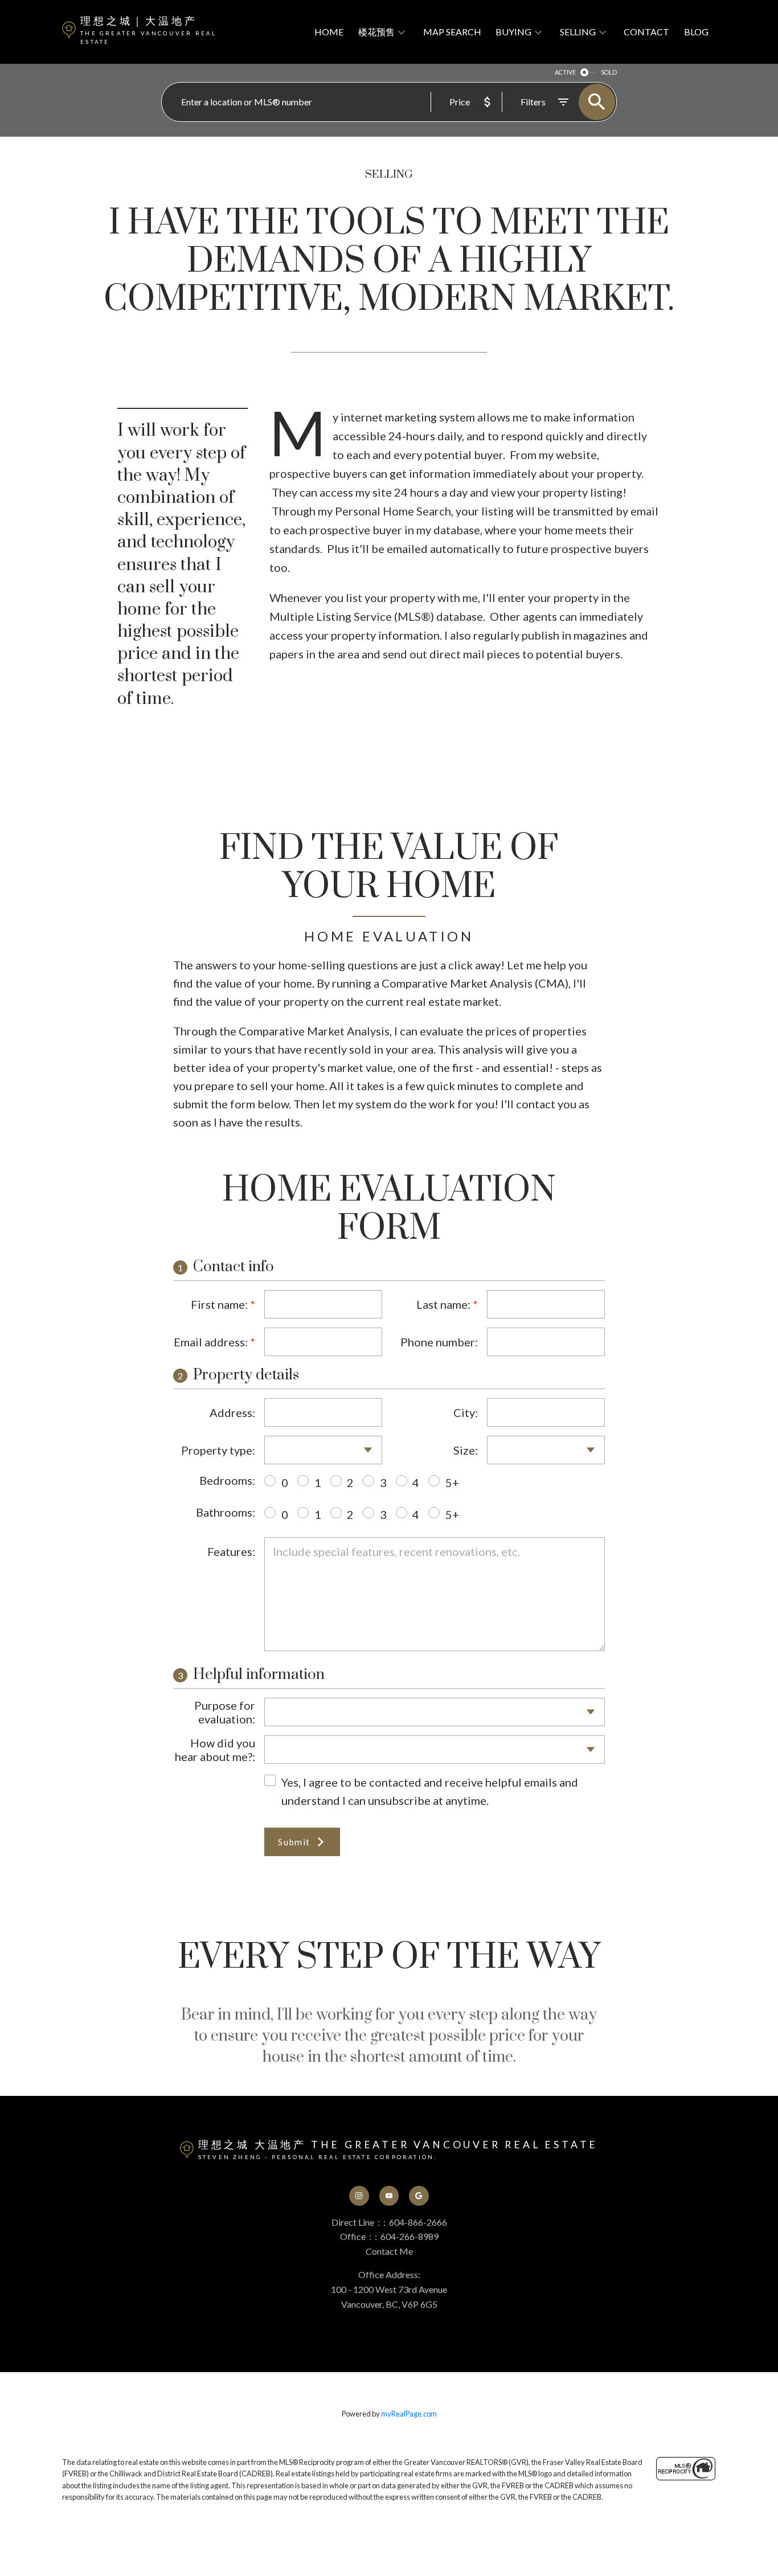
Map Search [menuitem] (452, 32)
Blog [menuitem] (696, 32)
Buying (513, 32)
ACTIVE (565, 72)
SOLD (609, 72)
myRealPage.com (409, 2414)
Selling (578, 32)
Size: (466, 1450)
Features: (231, 1551)
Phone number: (439, 1342)
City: (466, 1412)
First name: (219, 1304)
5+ (452, 1482)
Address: (232, 1412)
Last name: (443, 1304)
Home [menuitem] (329, 32)
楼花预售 (376, 32)
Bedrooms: (227, 1480)
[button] (359, 2196)
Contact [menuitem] (646, 32)
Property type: (218, 1450)
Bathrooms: (226, 1512)
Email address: (211, 1342)
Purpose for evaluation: (225, 1712)
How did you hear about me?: (215, 1750)
